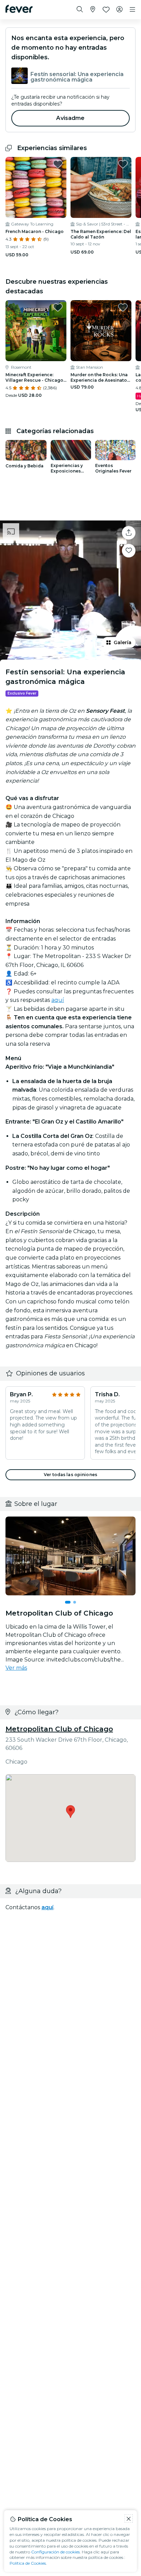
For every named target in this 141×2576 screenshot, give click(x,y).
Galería (123, 642)
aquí (58, 1000)
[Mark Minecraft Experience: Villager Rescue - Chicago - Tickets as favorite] (58, 307)
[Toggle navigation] (132, 10)
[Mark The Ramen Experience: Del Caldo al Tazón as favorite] (123, 164)
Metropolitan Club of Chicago (59, 1729)
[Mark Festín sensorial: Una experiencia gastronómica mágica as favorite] (129, 551)
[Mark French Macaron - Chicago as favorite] (58, 164)
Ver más (16, 1668)
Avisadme (70, 118)
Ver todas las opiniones (70, 1475)
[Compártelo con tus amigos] (129, 533)
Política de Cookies (28, 2563)
